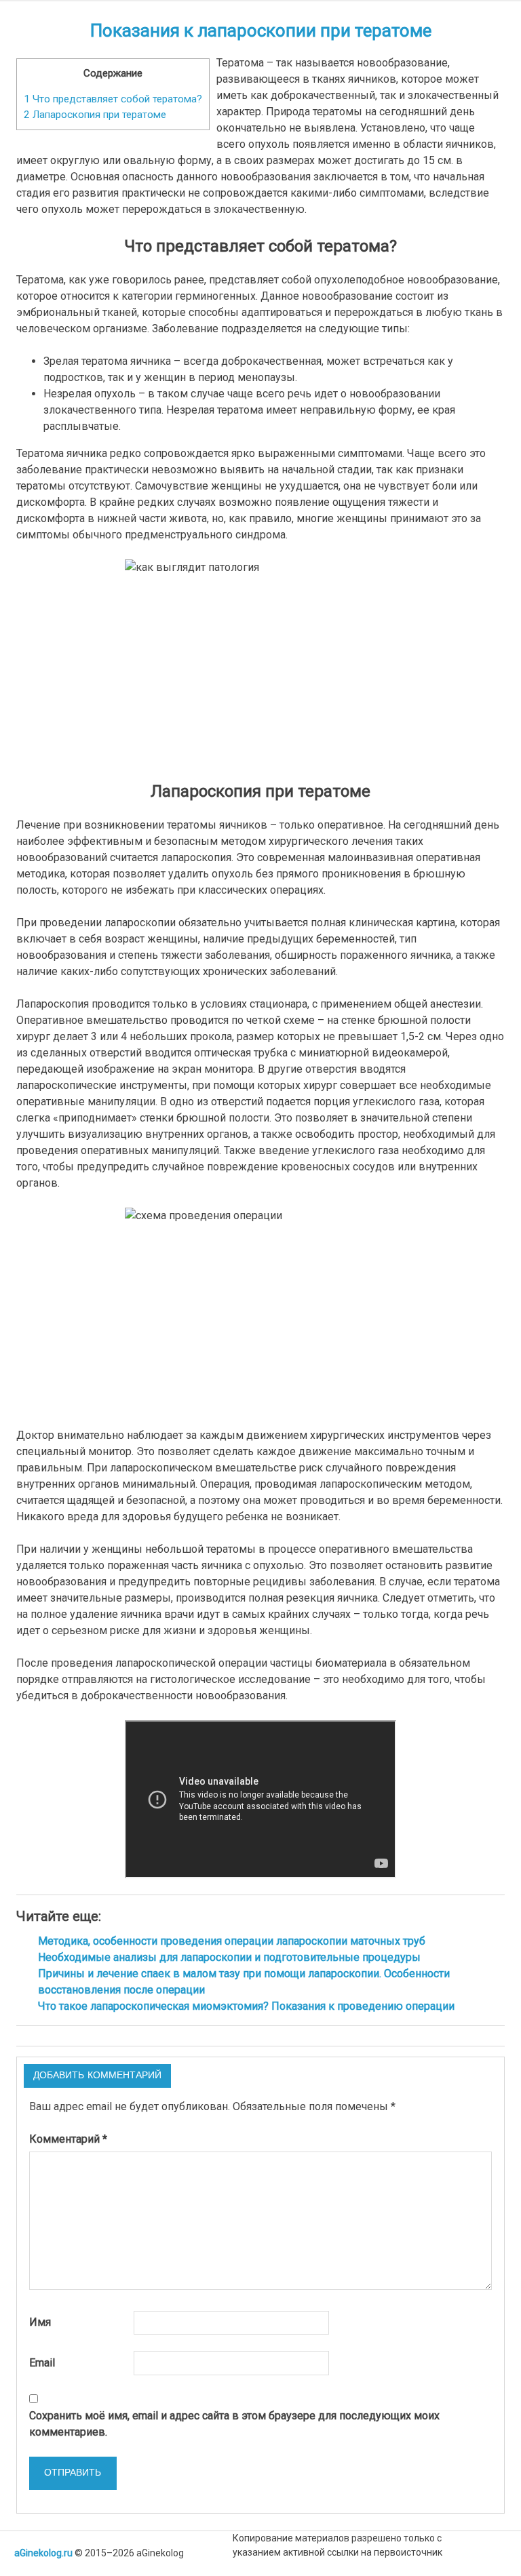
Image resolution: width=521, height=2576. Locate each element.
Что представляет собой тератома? (113, 99)
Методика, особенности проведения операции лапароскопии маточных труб (232, 1941)
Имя (40, 2322)
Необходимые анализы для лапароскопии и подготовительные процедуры (229, 1957)
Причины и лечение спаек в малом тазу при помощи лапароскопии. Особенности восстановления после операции (244, 1982)
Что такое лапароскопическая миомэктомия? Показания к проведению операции (246, 2006)
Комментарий (68, 2139)
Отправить (73, 2473)
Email (42, 2363)
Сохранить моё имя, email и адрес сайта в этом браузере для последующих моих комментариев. (234, 2424)
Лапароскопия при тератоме (95, 115)
